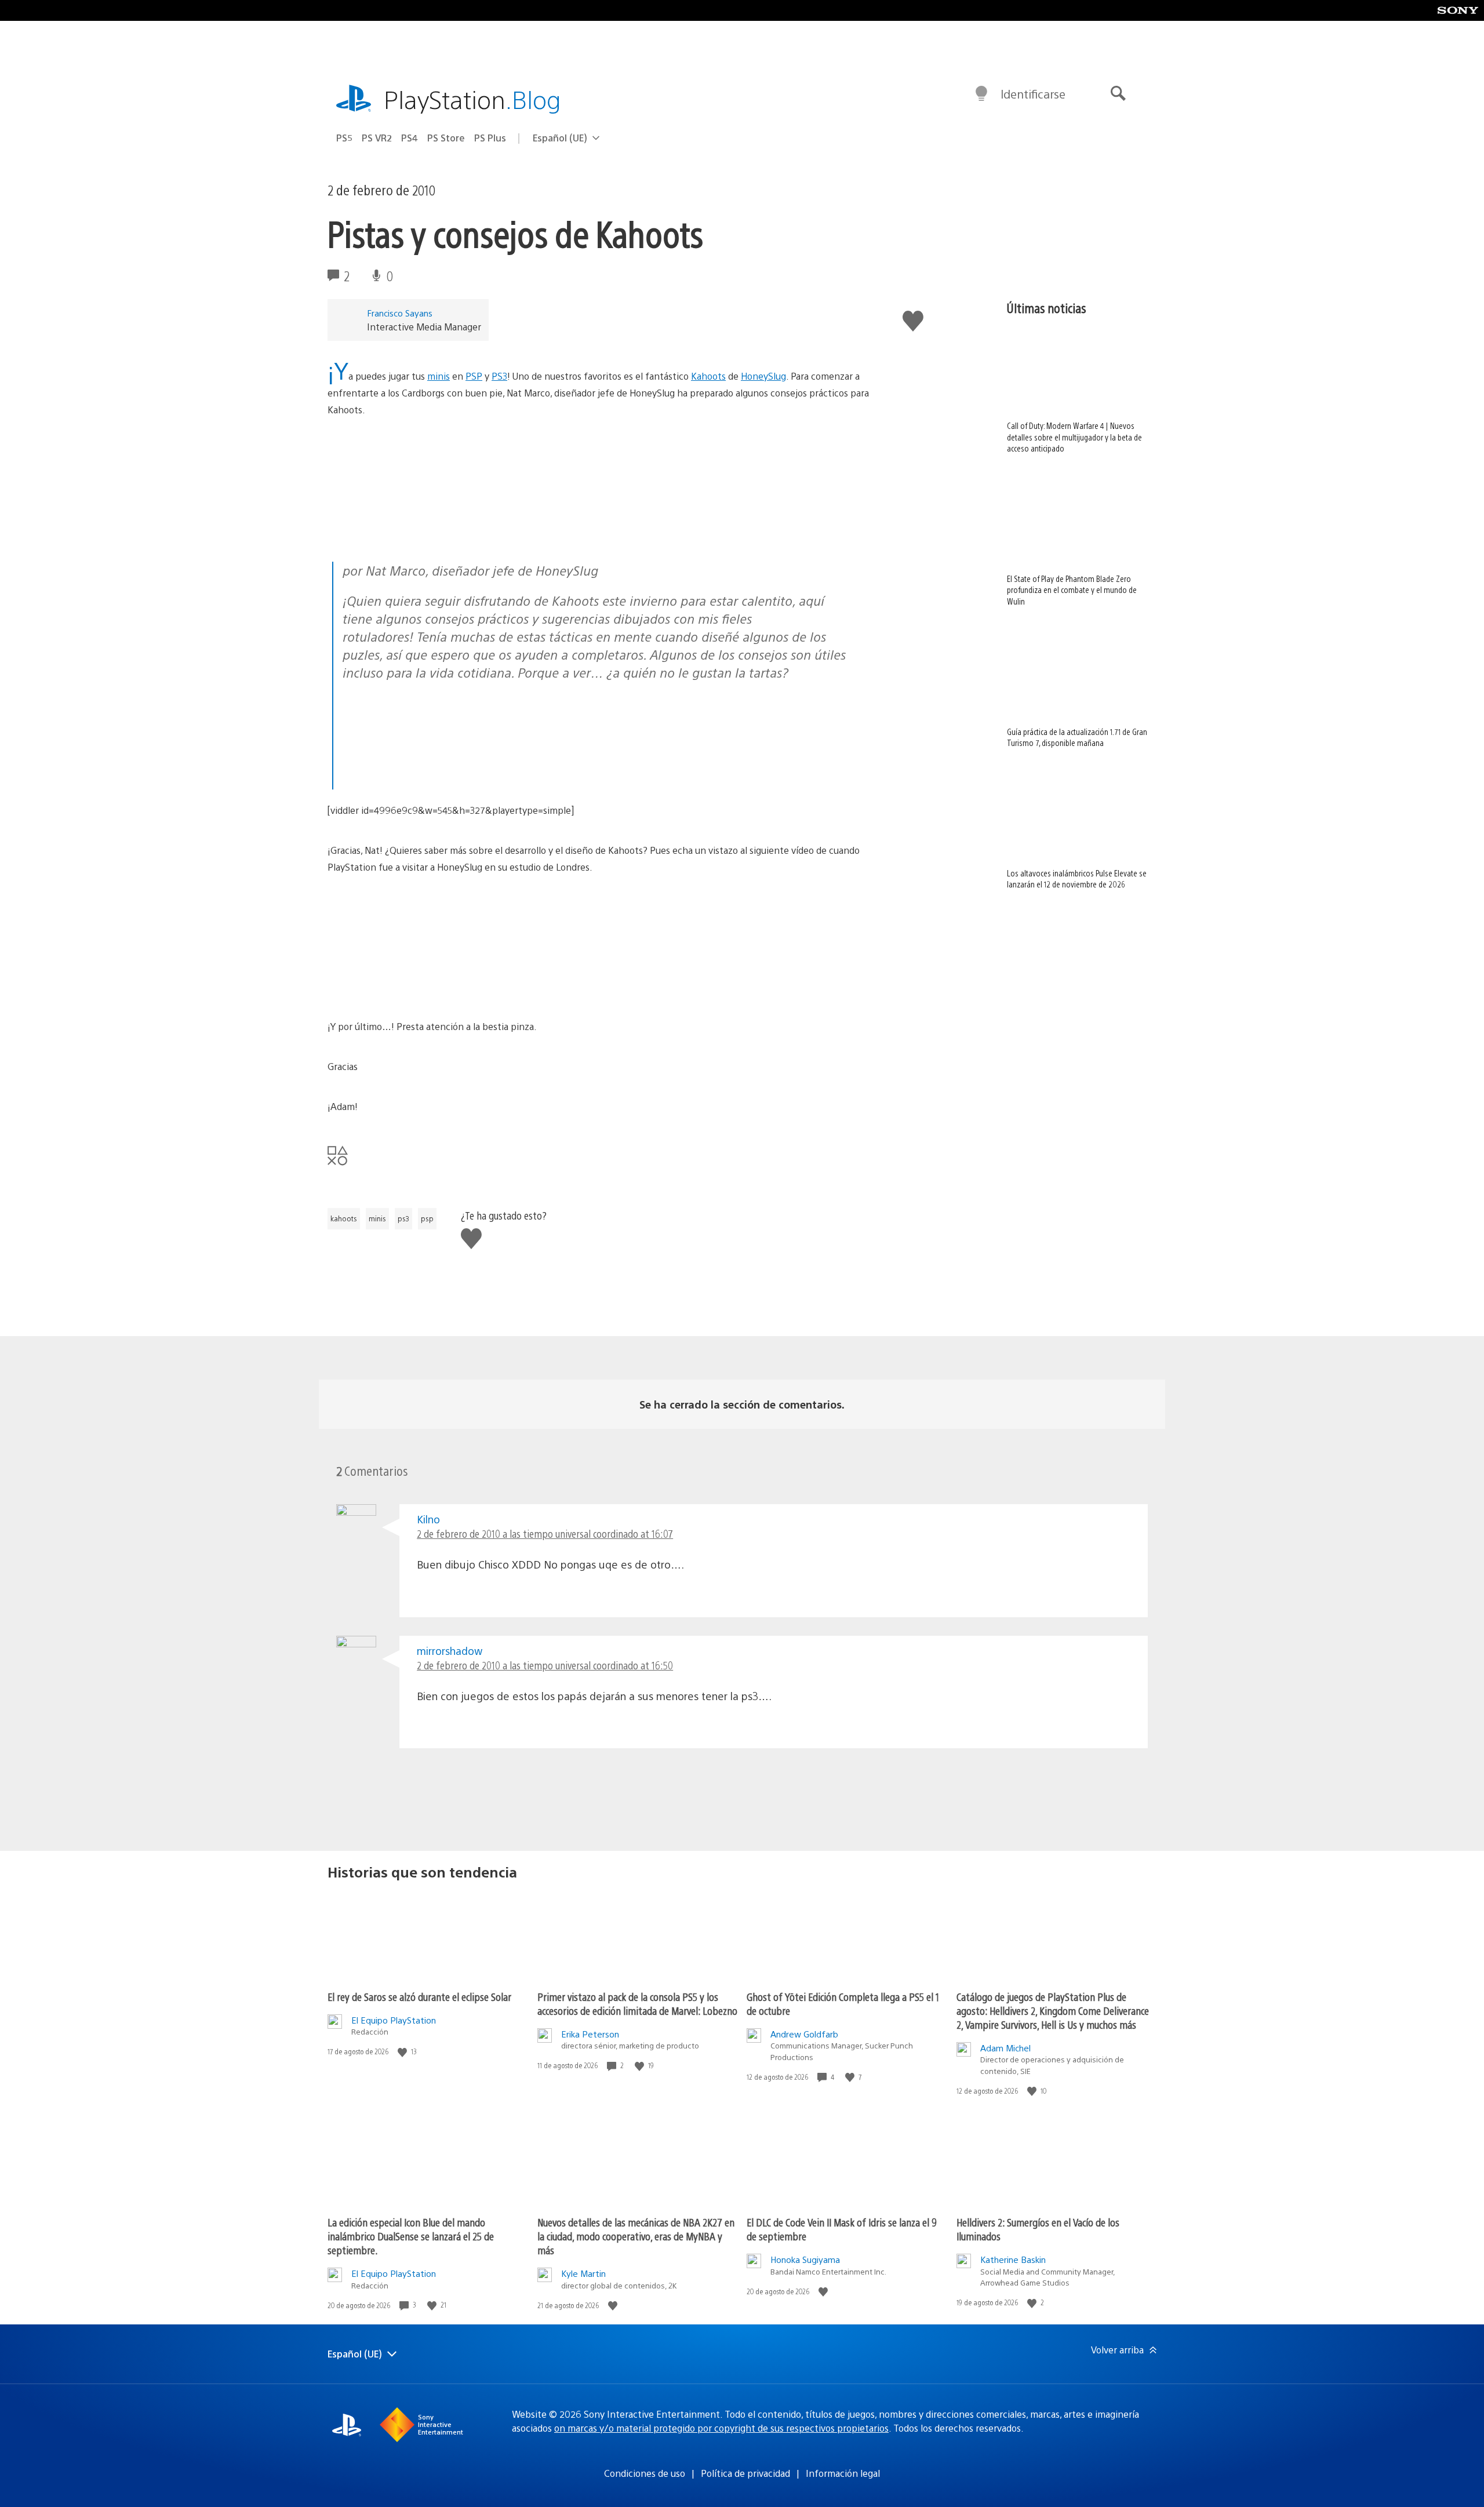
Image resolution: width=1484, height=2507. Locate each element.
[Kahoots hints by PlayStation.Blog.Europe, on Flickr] (432, 780)
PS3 (499, 376)
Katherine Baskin (1013, 2259)
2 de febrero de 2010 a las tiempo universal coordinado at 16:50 (545, 1665)
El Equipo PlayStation (394, 2020)
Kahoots (708, 376)
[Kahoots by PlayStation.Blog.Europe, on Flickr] (417, 530)
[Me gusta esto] (403, 2052)
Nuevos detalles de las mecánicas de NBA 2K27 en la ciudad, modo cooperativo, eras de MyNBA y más (636, 2236)
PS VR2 (377, 138)
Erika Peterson (590, 2034)
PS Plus (490, 138)
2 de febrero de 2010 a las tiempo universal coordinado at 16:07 (545, 1533)
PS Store (446, 138)
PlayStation (472, 99)
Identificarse (1033, 94)
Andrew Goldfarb (804, 2034)
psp (427, 1218)
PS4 (410, 138)
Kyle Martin (583, 2273)
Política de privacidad (745, 2473)
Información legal (843, 2473)
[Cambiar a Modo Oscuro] (981, 94)
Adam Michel (1005, 2048)
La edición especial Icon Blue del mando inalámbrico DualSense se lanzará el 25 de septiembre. (411, 2236)
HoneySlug (763, 376)
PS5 (344, 138)
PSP (474, 376)
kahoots (344, 1218)
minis (439, 376)
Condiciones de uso (645, 2473)
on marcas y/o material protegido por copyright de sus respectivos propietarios (721, 2428)
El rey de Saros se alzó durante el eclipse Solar (419, 1997)
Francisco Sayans (400, 313)
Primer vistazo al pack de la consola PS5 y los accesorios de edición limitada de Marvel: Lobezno (637, 2004)
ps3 (403, 1218)
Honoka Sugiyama (805, 2259)
